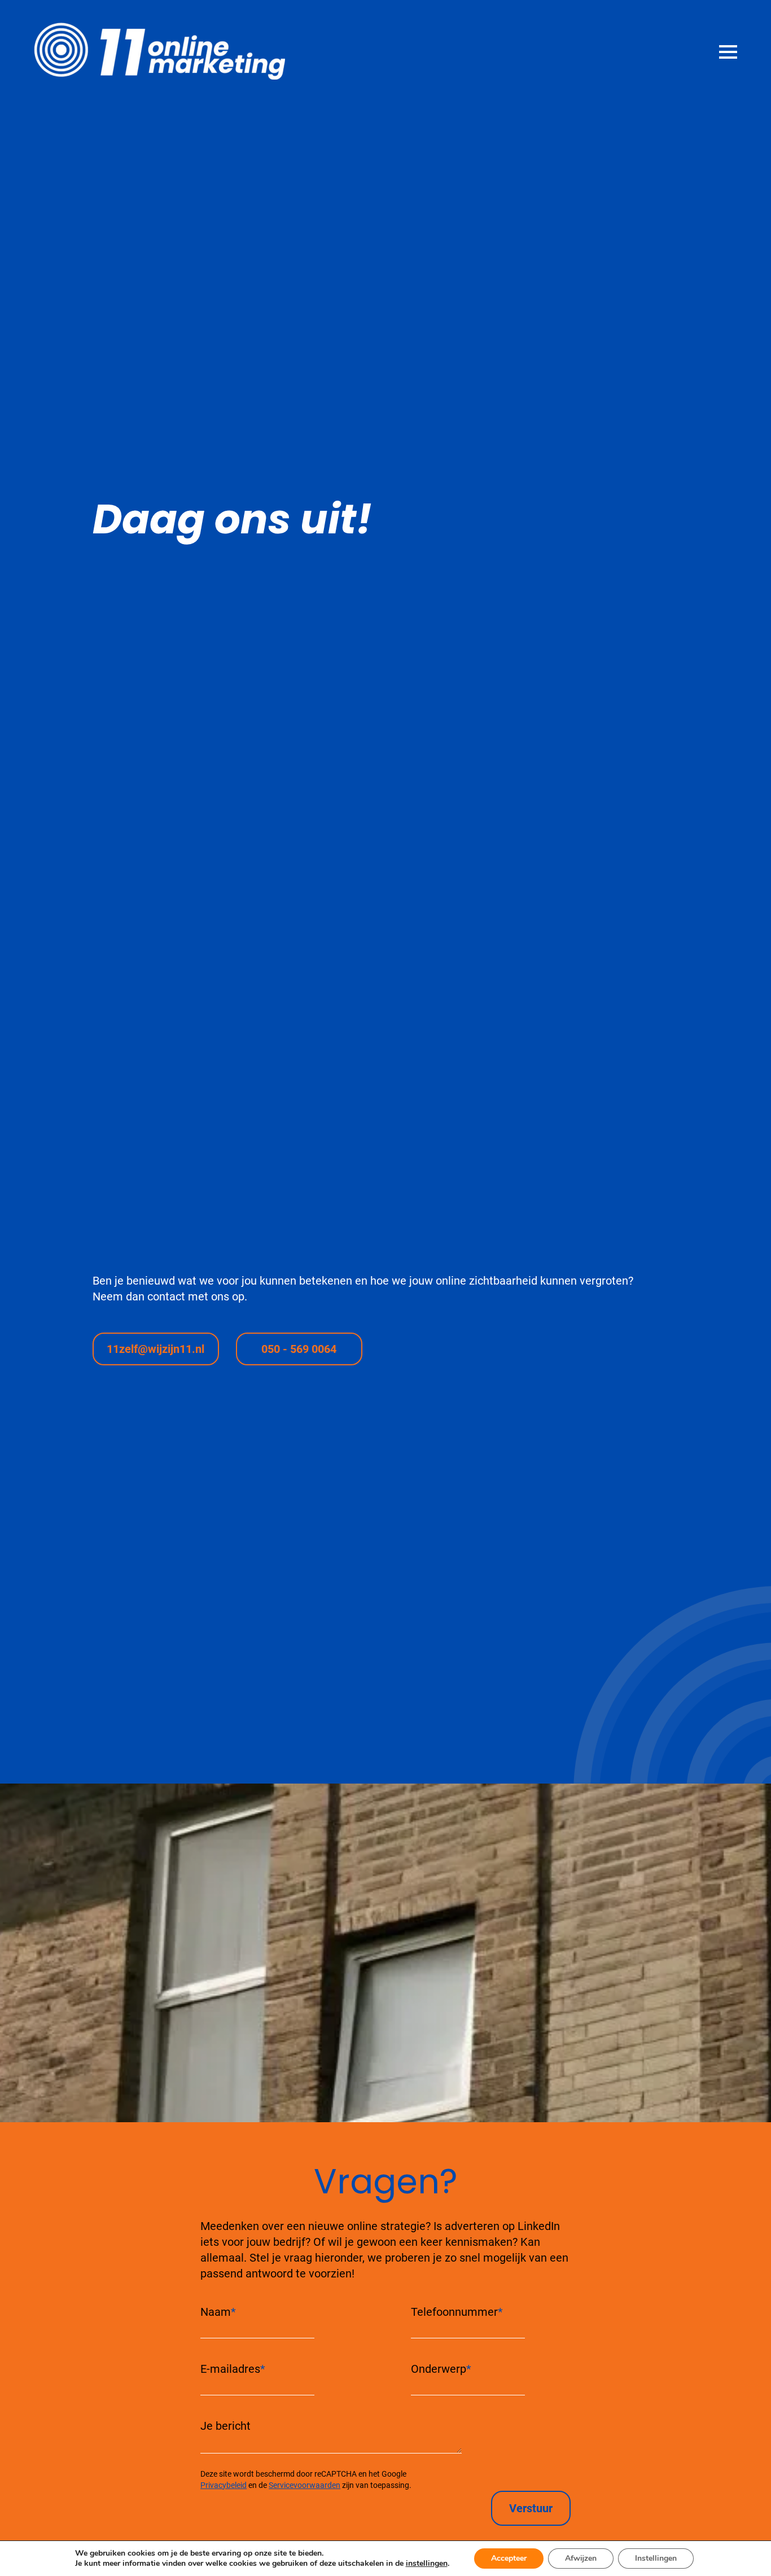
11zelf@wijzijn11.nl (155, 1349)
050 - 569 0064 (299, 1349)
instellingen (427, 2564)
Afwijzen (581, 2558)
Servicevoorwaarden (305, 2485)
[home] (143, 51)
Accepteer (509, 2558)
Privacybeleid (224, 2485)
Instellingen (656, 2558)
